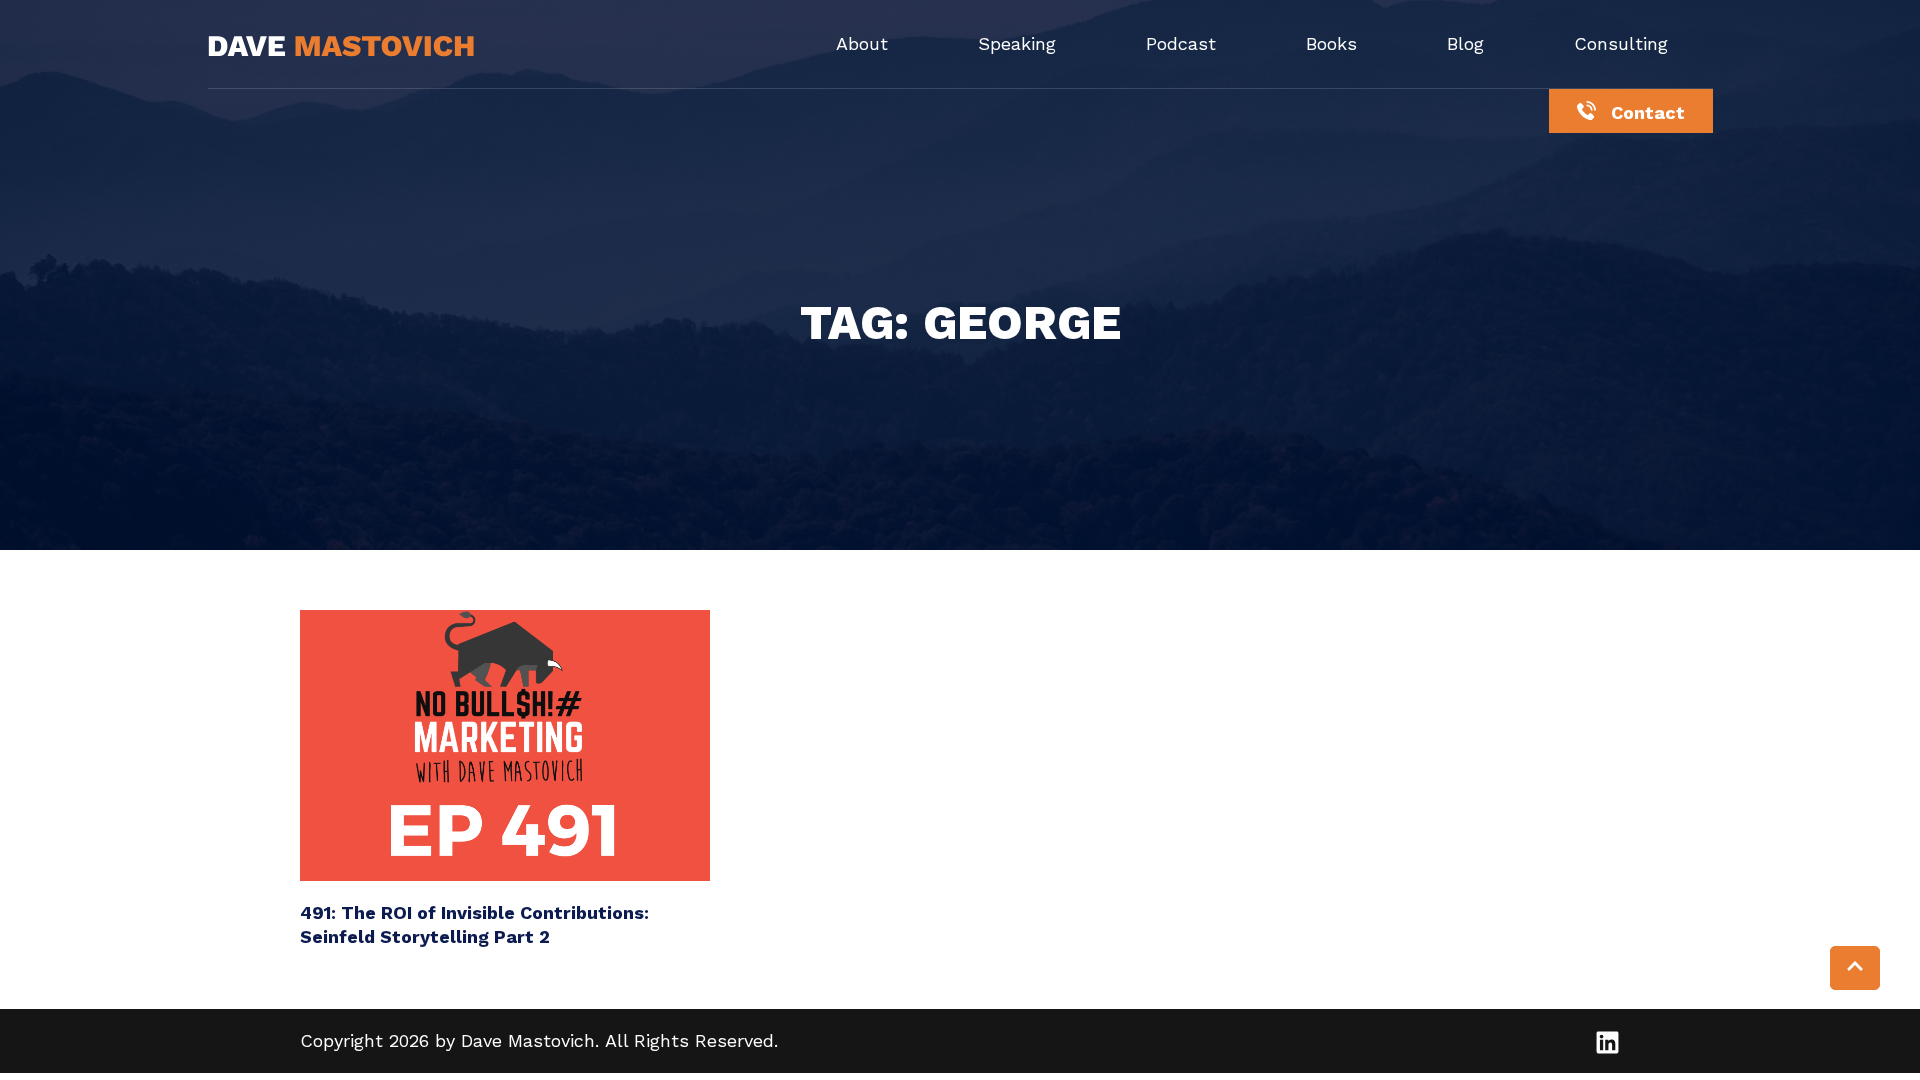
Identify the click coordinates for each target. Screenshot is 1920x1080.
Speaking (1017, 43)
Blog (1465, 43)
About (862, 43)
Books (1331, 43)
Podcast (1181, 43)
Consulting (1621, 43)
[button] (1855, 968)
